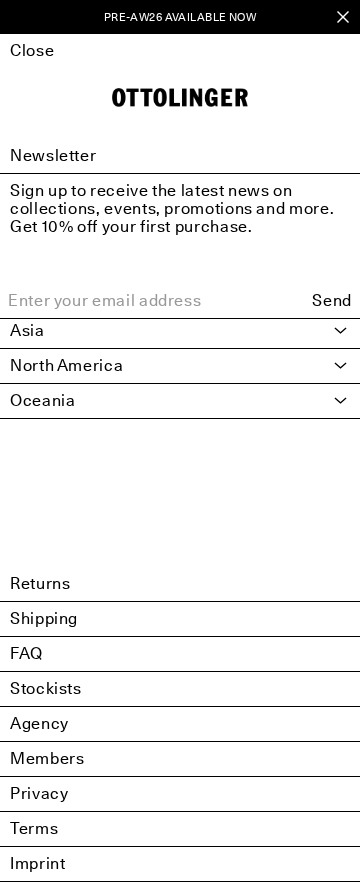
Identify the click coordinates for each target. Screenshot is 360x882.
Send (332, 301)
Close (32, 50)
